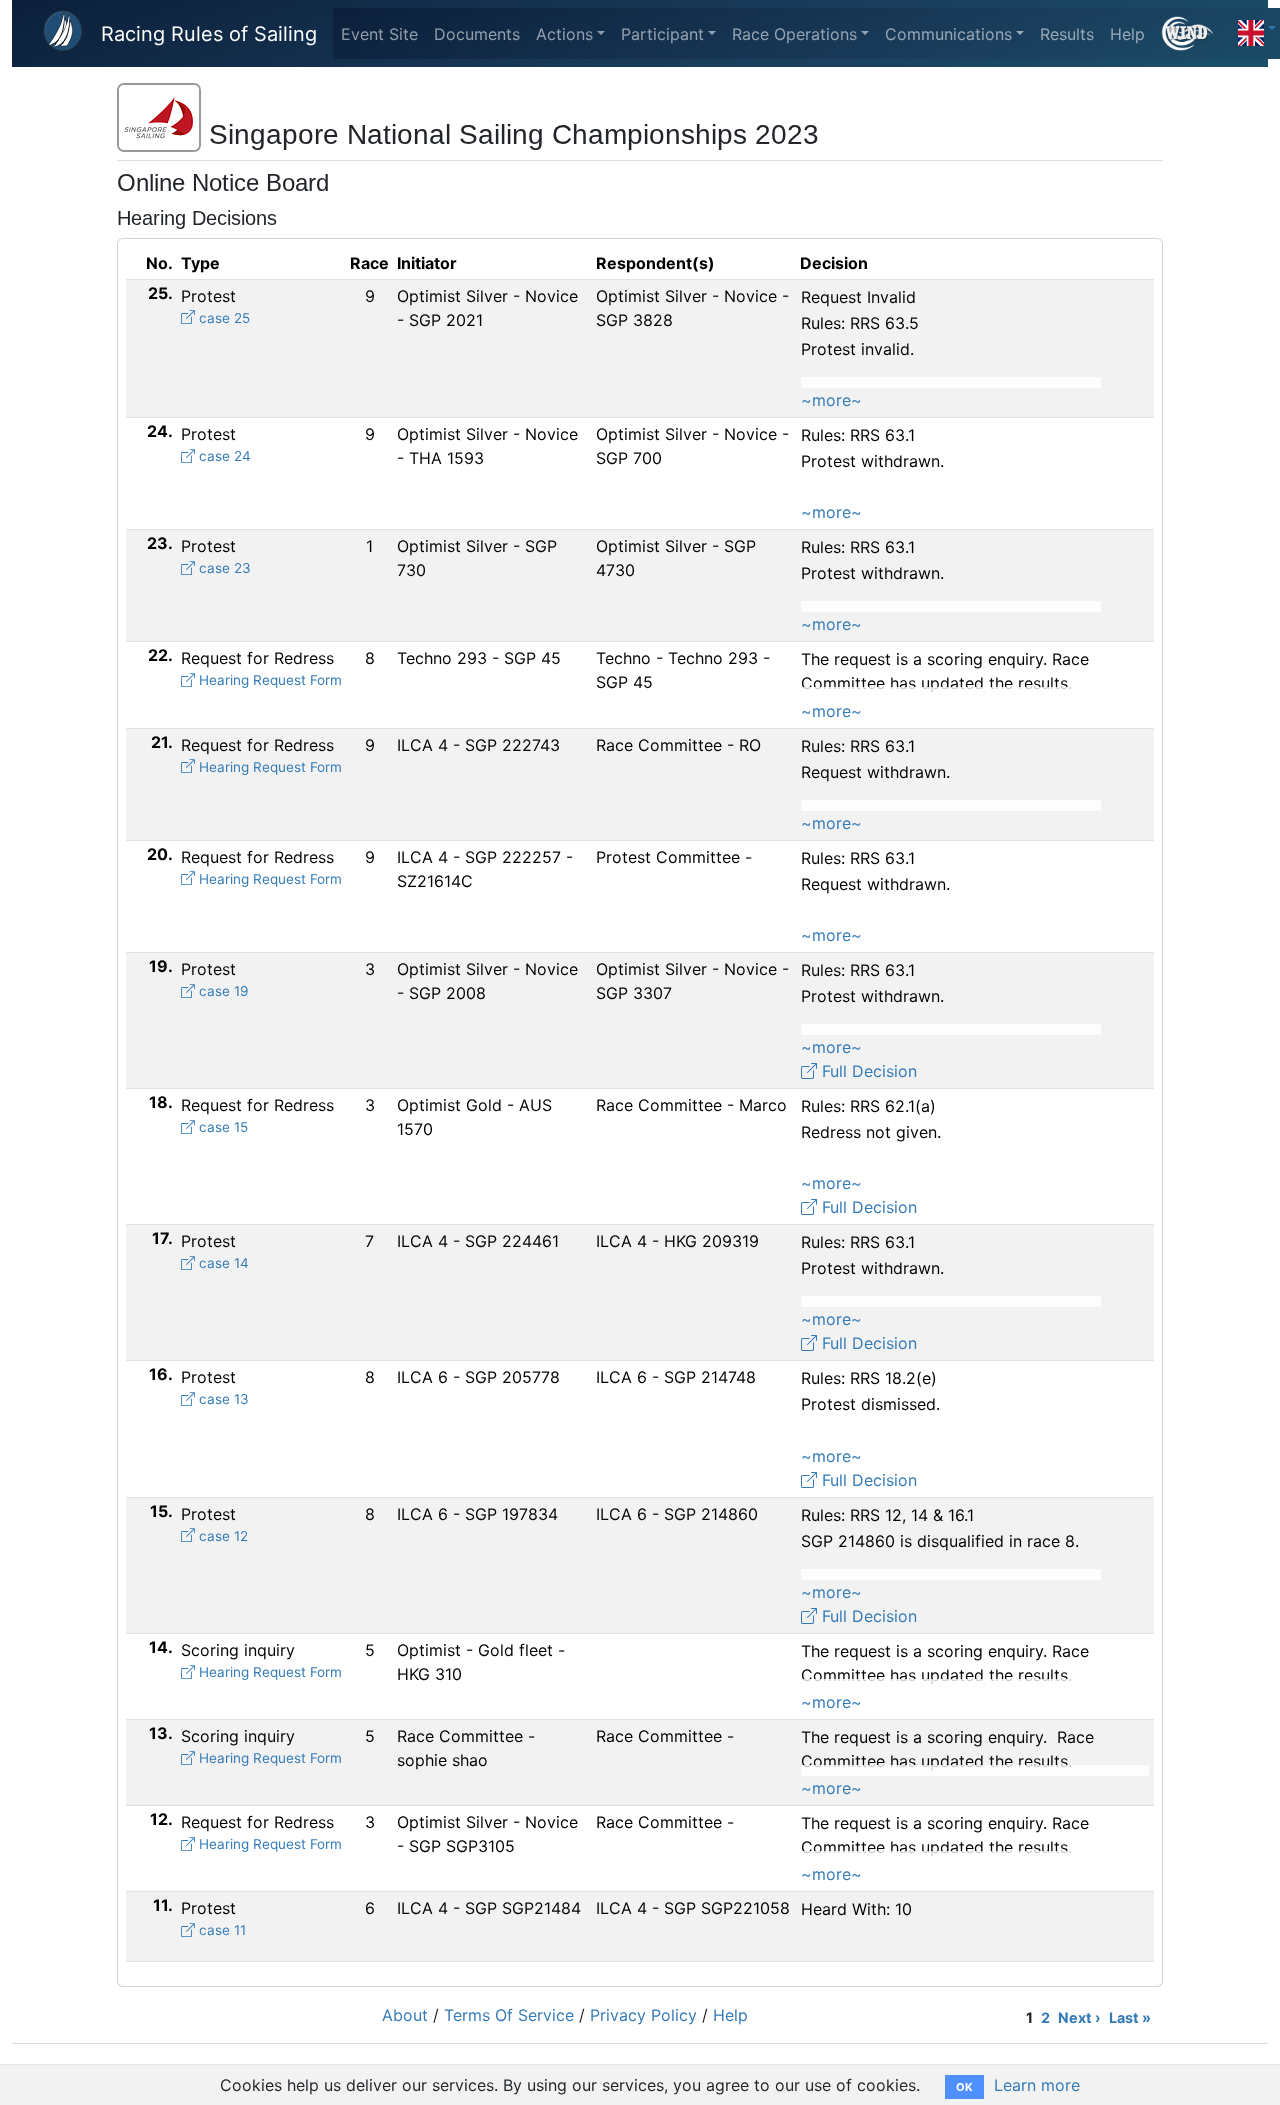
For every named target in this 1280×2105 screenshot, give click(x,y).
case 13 (222, 1399)
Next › (1079, 2017)
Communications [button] (948, 34)
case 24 (223, 456)
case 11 (220, 1930)
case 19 (221, 991)
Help (1127, 34)
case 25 (222, 318)
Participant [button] (662, 34)
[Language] (1257, 28)
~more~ (831, 400)
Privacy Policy (643, 2015)
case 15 (221, 1127)
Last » (1130, 2017)
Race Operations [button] (794, 34)
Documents (477, 34)
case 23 (223, 568)
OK (964, 2087)
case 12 (221, 1536)
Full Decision (867, 1071)
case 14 (222, 1263)
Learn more (1037, 2085)
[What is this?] (1195, 33)
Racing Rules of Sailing (209, 34)
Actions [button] (564, 34)
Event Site (379, 34)
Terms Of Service (509, 2015)
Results (1067, 34)
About (405, 2015)
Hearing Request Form (268, 680)
